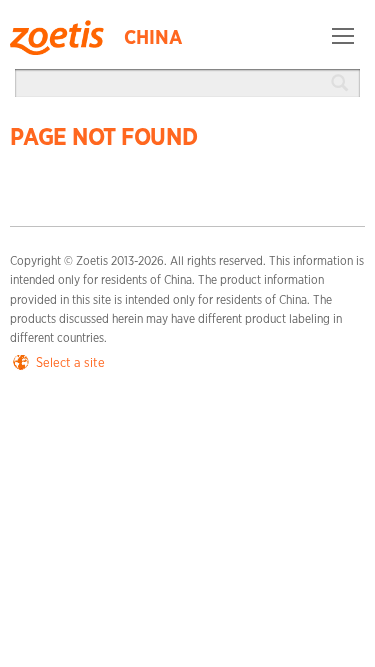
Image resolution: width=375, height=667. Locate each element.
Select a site (70, 363)
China (153, 38)
